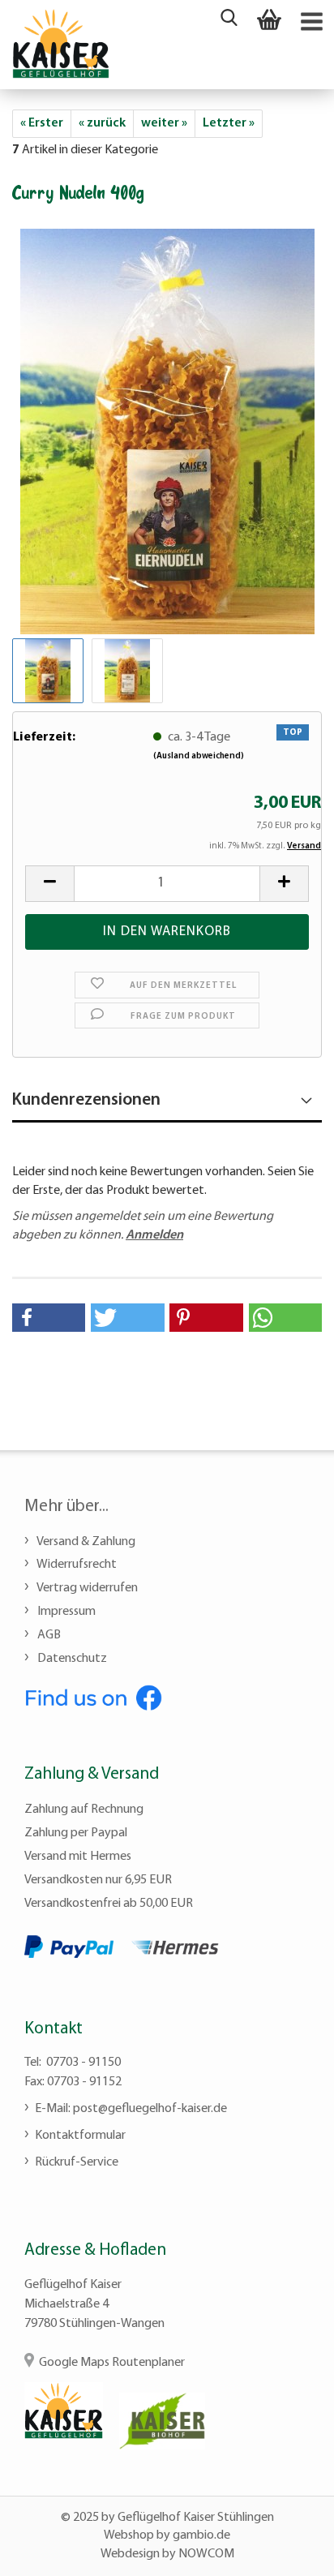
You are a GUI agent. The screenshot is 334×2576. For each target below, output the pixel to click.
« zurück (102, 123)
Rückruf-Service (77, 2162)
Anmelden (154, 1235)
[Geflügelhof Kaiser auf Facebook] (93, 1696)
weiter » (164, 123)
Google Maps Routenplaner (112, 2363)
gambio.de (201, 2535)
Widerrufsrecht (76, 1565)
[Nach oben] (289, 2552)
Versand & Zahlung (85, 1542)
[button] (49, 1318)
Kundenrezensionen (86, 1100)
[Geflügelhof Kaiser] (61, 43)
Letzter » (229, 123)
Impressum (65, 1612)
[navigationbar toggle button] (310, 20)
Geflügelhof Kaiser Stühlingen (196, 2518)
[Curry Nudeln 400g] (167, 430)
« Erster (42, 123)
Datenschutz (71, 1659)
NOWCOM (206, 2554)
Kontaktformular (80, 2136)
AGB (48, 1635)
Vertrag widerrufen (86, 1588)
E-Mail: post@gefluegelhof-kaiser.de (131, 2109)
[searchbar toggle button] (229, 20)
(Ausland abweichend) (199, 756)
